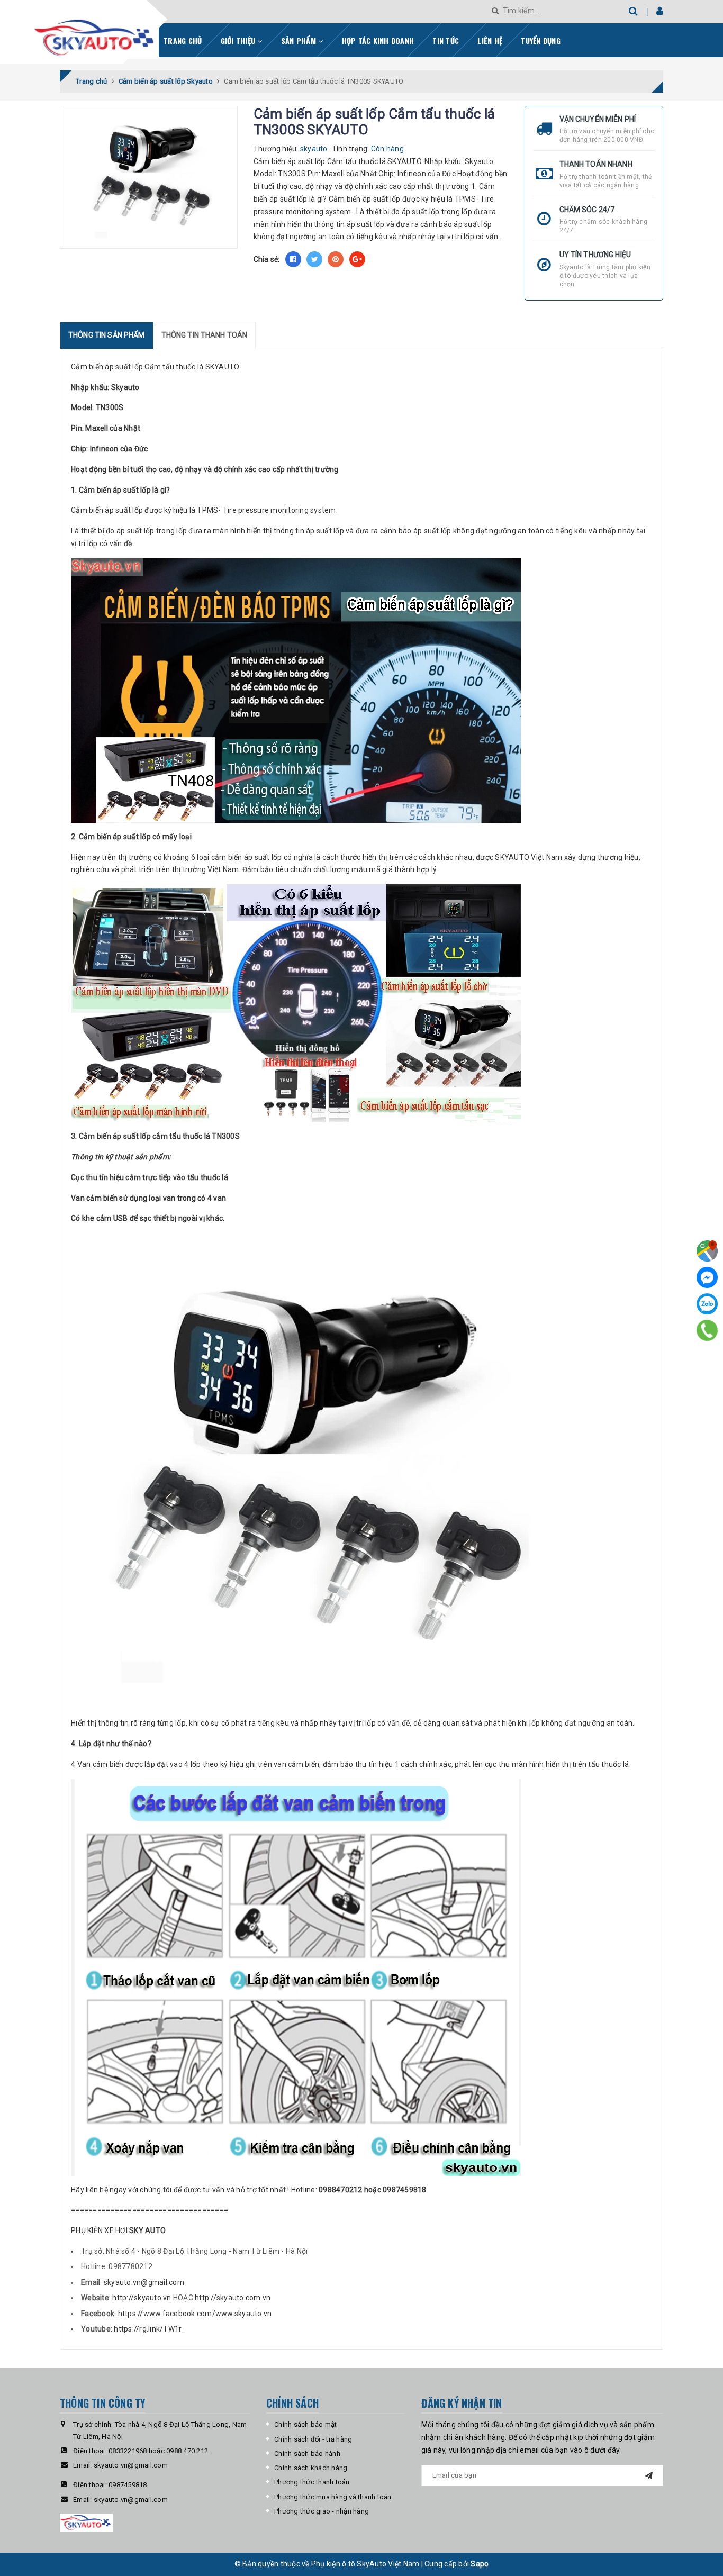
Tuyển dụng (541, 40)
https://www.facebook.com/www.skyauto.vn (195, 2314)
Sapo (480, 2564)
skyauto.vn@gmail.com (144, 2282)
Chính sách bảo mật (306, 2424)
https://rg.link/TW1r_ (150, 2329)
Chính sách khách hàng (311, 2468)
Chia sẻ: (267, 259)
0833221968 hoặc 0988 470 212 (158, 2451)
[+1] (357, 259)
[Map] (707, 1251)
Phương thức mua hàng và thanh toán (333, 2497)
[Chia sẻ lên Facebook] (293, 259)
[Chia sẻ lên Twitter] (314, 259)
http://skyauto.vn (142, 2298)
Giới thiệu (239, 40)
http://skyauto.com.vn (233, 2298)
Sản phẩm (300, 40)
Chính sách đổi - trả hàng (313, 2439)
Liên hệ (490, 40)
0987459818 (128, 2485)
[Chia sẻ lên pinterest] (336, 259)
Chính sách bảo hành (307, 2453)
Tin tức (446, 40)
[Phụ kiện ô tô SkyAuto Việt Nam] (123, 34)
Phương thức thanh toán (312, 2482)
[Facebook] (707, 1277)
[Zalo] (707, 1304)
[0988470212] (707, 1330)
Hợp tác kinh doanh (378, 40)
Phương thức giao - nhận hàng (322, 2511)
